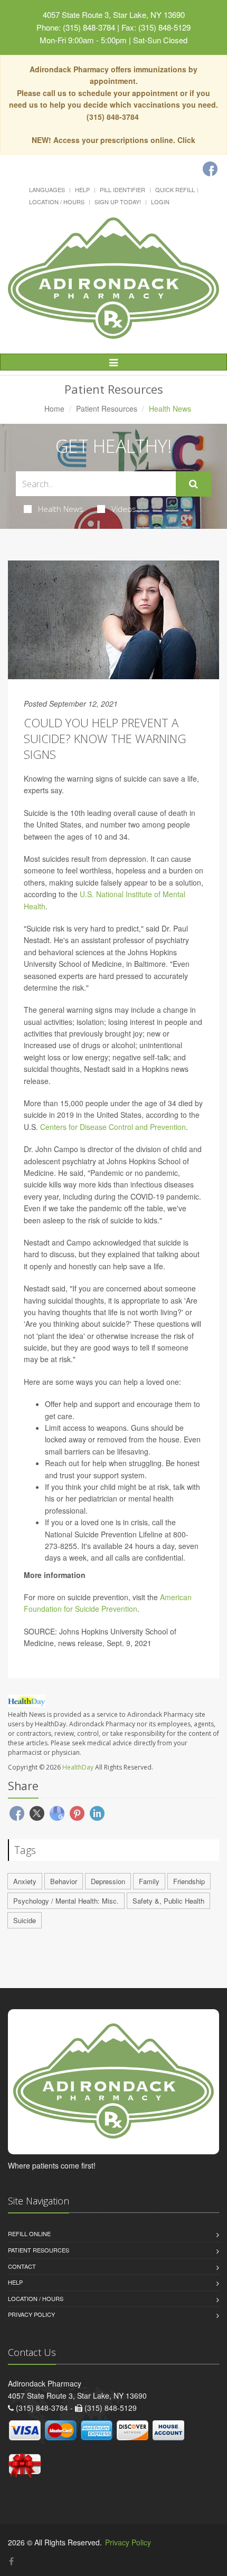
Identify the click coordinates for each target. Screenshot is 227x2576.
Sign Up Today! (118, 202)
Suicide (25, 1920)
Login (160, 202)
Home (54, 408)
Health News (61, 509)
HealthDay (78, 1767)
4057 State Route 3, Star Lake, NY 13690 (114, 15)
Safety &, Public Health (168, 1901)
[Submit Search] (193, 484)
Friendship (189, 1881)
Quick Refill (175, 189)
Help (82, 189)
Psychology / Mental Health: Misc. (66, 1901)
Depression (108, 1881)
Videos (124, 509)
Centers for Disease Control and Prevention (113, 1127)
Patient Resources (107, 408)
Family (149, 1881)
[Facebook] (210, 169)
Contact (22, 2266)
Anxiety (25, 1881)
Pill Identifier (122, 189)
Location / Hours (57, 202)
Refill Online (29, 2233)
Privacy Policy (31, 2314)
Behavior (64, 1881)
